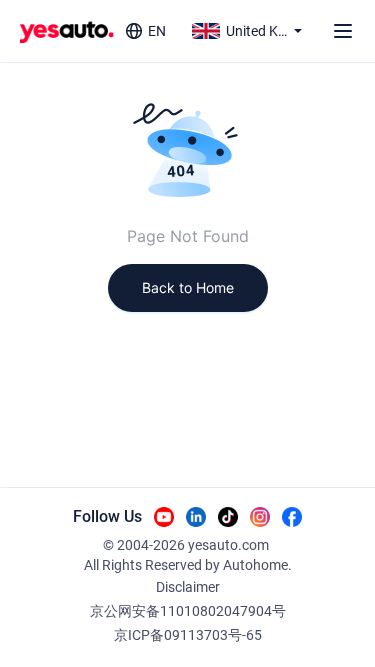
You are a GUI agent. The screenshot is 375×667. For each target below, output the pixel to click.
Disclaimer (188, 587)
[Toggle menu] (343, 31)
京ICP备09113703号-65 (188, 635)
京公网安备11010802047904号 (188, 611)
